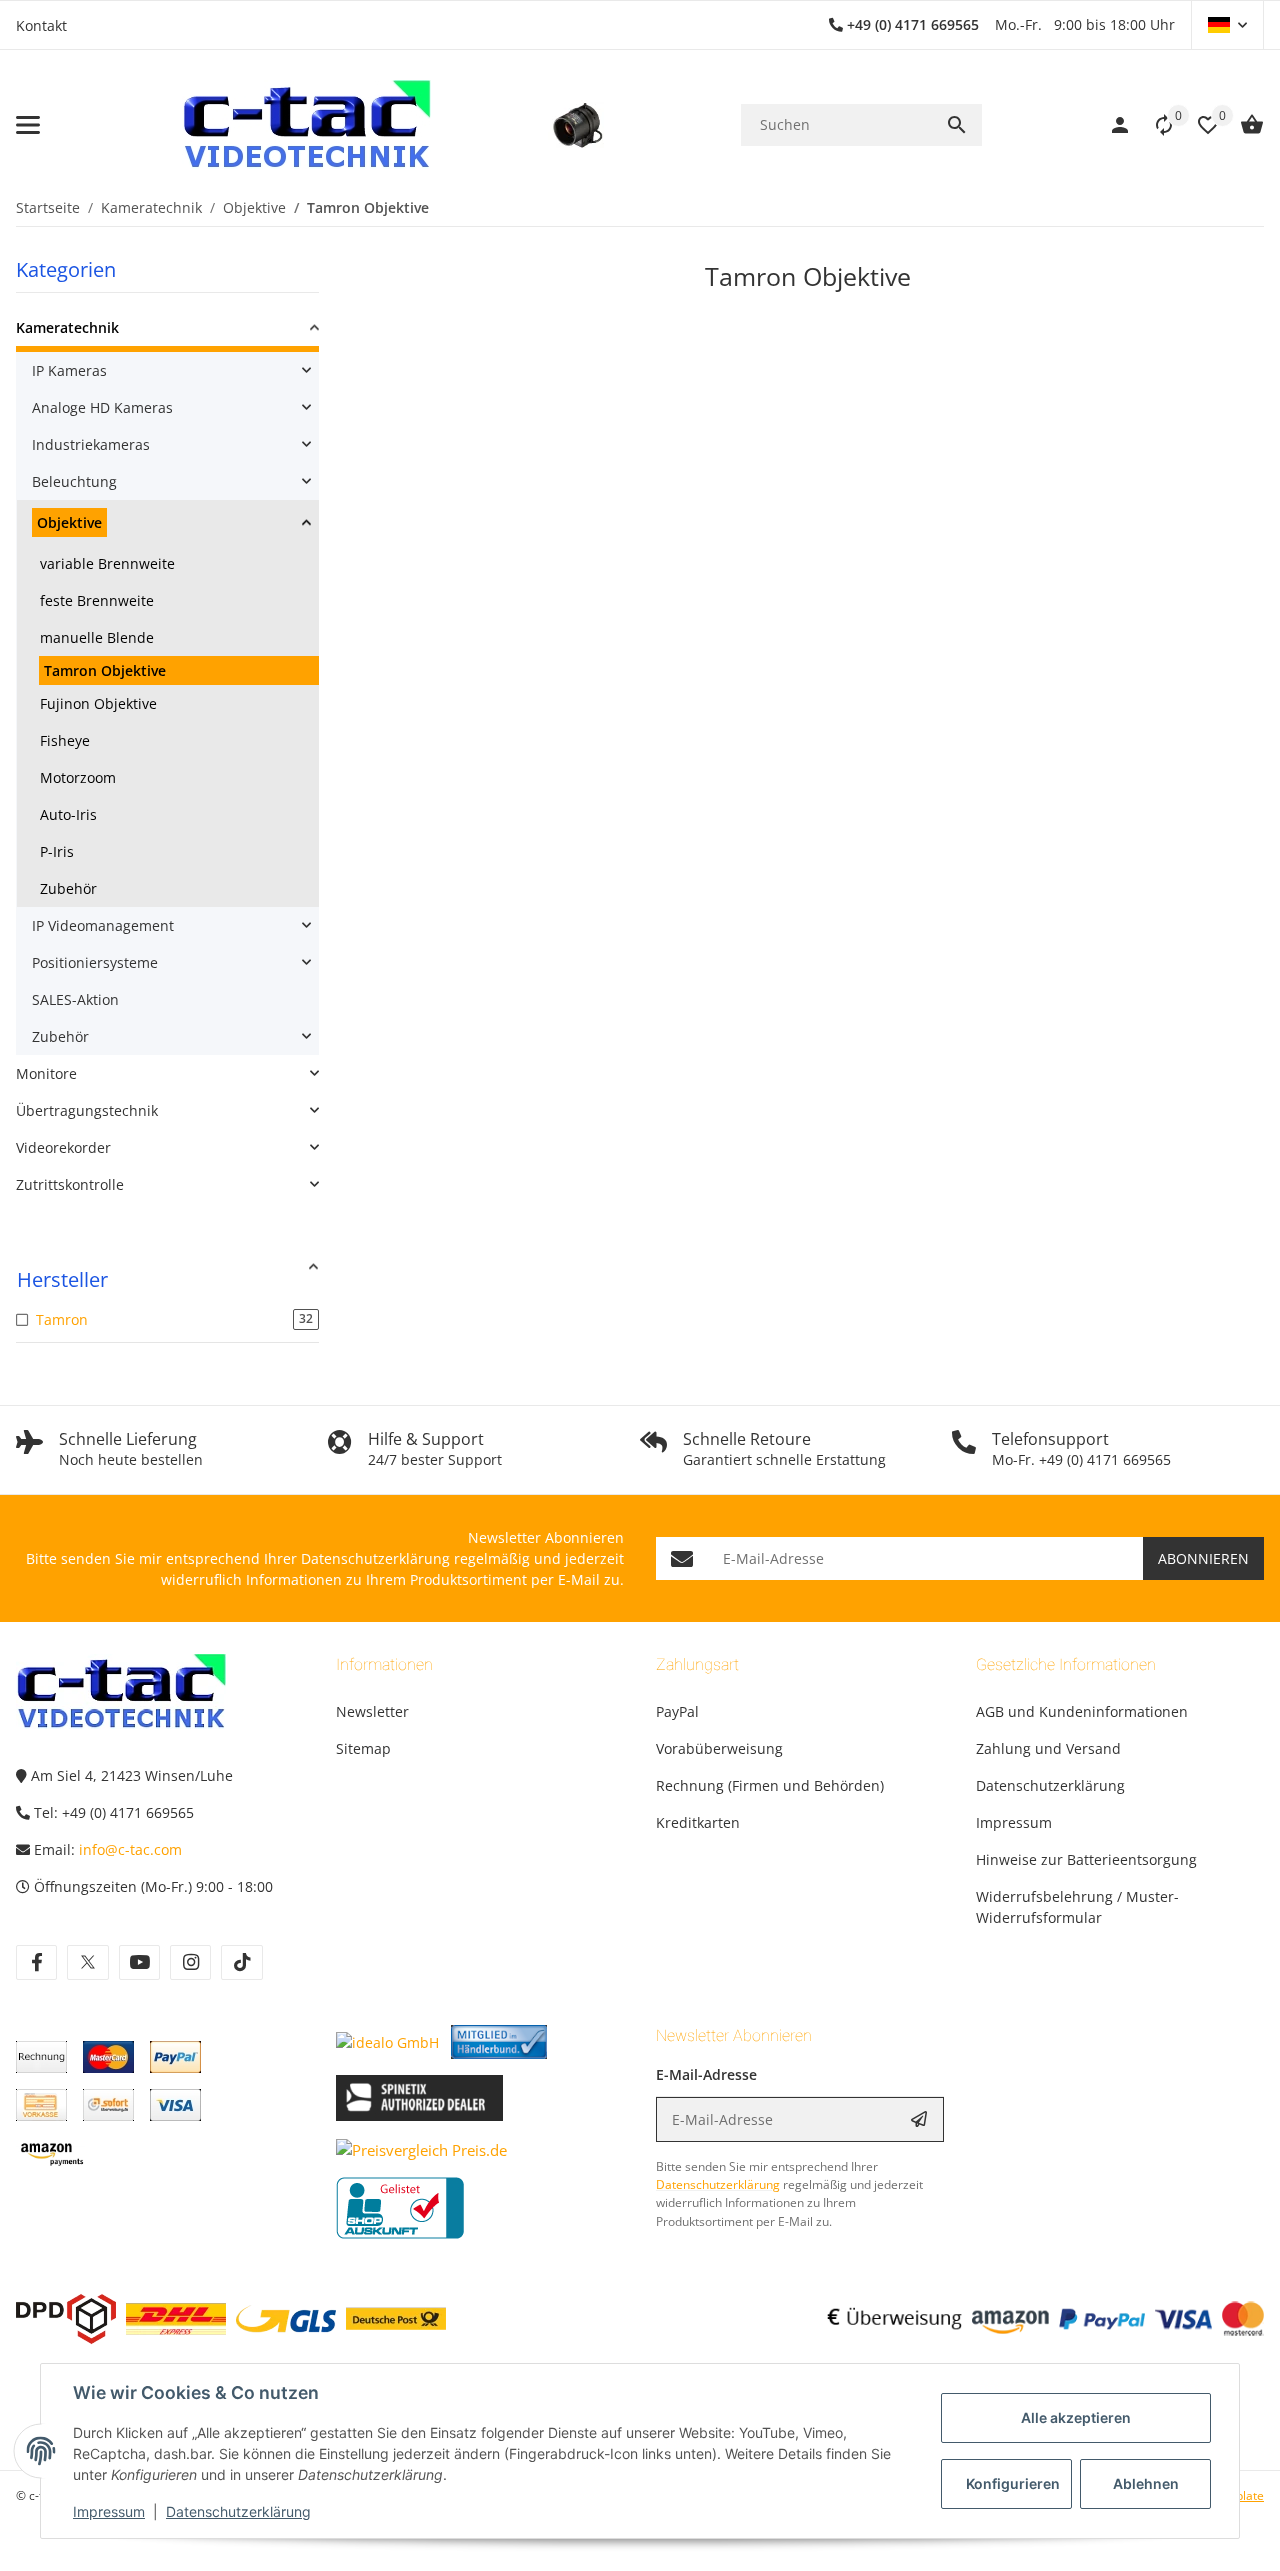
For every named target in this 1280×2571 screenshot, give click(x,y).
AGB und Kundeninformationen (1082, 1711)
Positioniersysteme (95, 962)
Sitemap (363, 1748)
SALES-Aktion (75, 999)
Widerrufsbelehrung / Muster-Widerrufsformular (1077, 1907)
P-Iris (57, 851)
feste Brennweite (97, 600)
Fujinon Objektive (98, 703)
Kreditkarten (698, 1822)
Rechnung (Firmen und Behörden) (770, 1785)
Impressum (109, 2511)
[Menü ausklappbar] (28, 125)
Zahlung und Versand (1048, 1748)
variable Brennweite (107, 563)
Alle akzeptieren (1076, 2417)
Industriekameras (91, 444)
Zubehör (68, 888)
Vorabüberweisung (719, 1748)
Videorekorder (63, 1147)
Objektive (69, 522)
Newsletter (372, 1711)
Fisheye (65, 740)
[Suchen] (957, 125)
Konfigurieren (1013, 2483)
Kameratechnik (67, 327)
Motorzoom (78, 777)
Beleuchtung (74, 481)
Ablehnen (1146, 2483)
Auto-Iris (68, 814)
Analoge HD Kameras (102, 407)
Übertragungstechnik (87, 1110)
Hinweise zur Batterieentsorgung (1086, 1859)
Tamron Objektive (105, 670)
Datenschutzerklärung (238, 2511)
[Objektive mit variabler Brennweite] (577, 125)
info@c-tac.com (130, 1849)
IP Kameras (69, 370)
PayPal (677, 1711)
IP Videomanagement (103, 925)
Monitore (46, 1073)
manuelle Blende (97, 637)
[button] (1227, 25)
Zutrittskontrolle (70, 1184)
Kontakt (41, 25)
